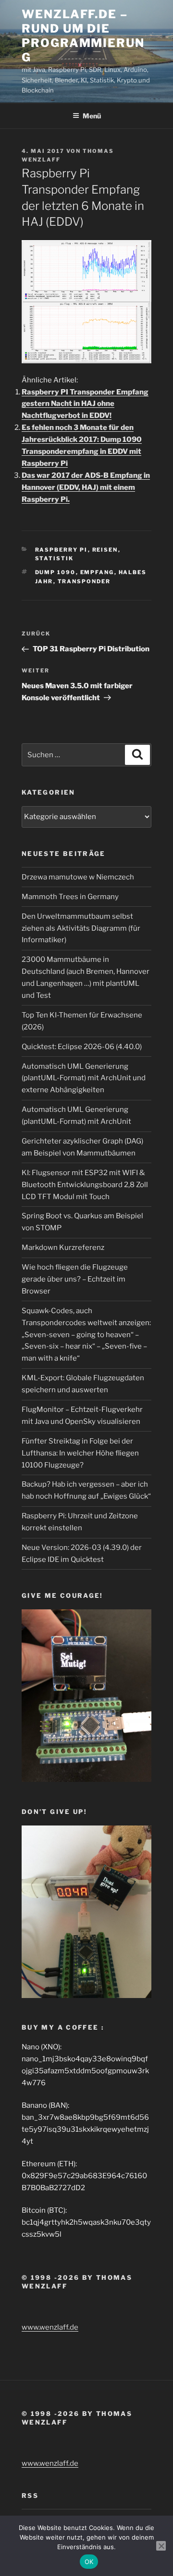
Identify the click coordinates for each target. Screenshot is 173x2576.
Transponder (84, 581)
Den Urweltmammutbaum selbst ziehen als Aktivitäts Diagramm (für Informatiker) (81, 928)
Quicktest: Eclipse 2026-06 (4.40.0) (82, 1047)
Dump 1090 (56, 572)
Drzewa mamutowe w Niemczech (78, 877)
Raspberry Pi (62, 550)
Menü (92, 116)
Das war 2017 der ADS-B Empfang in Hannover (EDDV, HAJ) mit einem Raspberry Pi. (86, 487)
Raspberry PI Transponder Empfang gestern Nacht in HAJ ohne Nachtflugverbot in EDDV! (85, 404)
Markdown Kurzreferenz (63, 1248)
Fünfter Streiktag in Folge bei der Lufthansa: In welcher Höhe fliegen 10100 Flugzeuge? (80, 1453)
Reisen (105, 550)
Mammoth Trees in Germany (70, 897)
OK (89, 2562)
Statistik (55, 558)
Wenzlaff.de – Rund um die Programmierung (83, 36)
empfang (97, 572)
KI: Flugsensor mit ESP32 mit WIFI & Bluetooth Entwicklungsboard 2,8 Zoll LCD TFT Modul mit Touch (85, 1185)
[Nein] (161, 2546)
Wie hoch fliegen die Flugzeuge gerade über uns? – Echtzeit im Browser (75, 1279)
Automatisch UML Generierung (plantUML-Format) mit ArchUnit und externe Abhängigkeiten (84, 1078)
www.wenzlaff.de (50, 2327)
